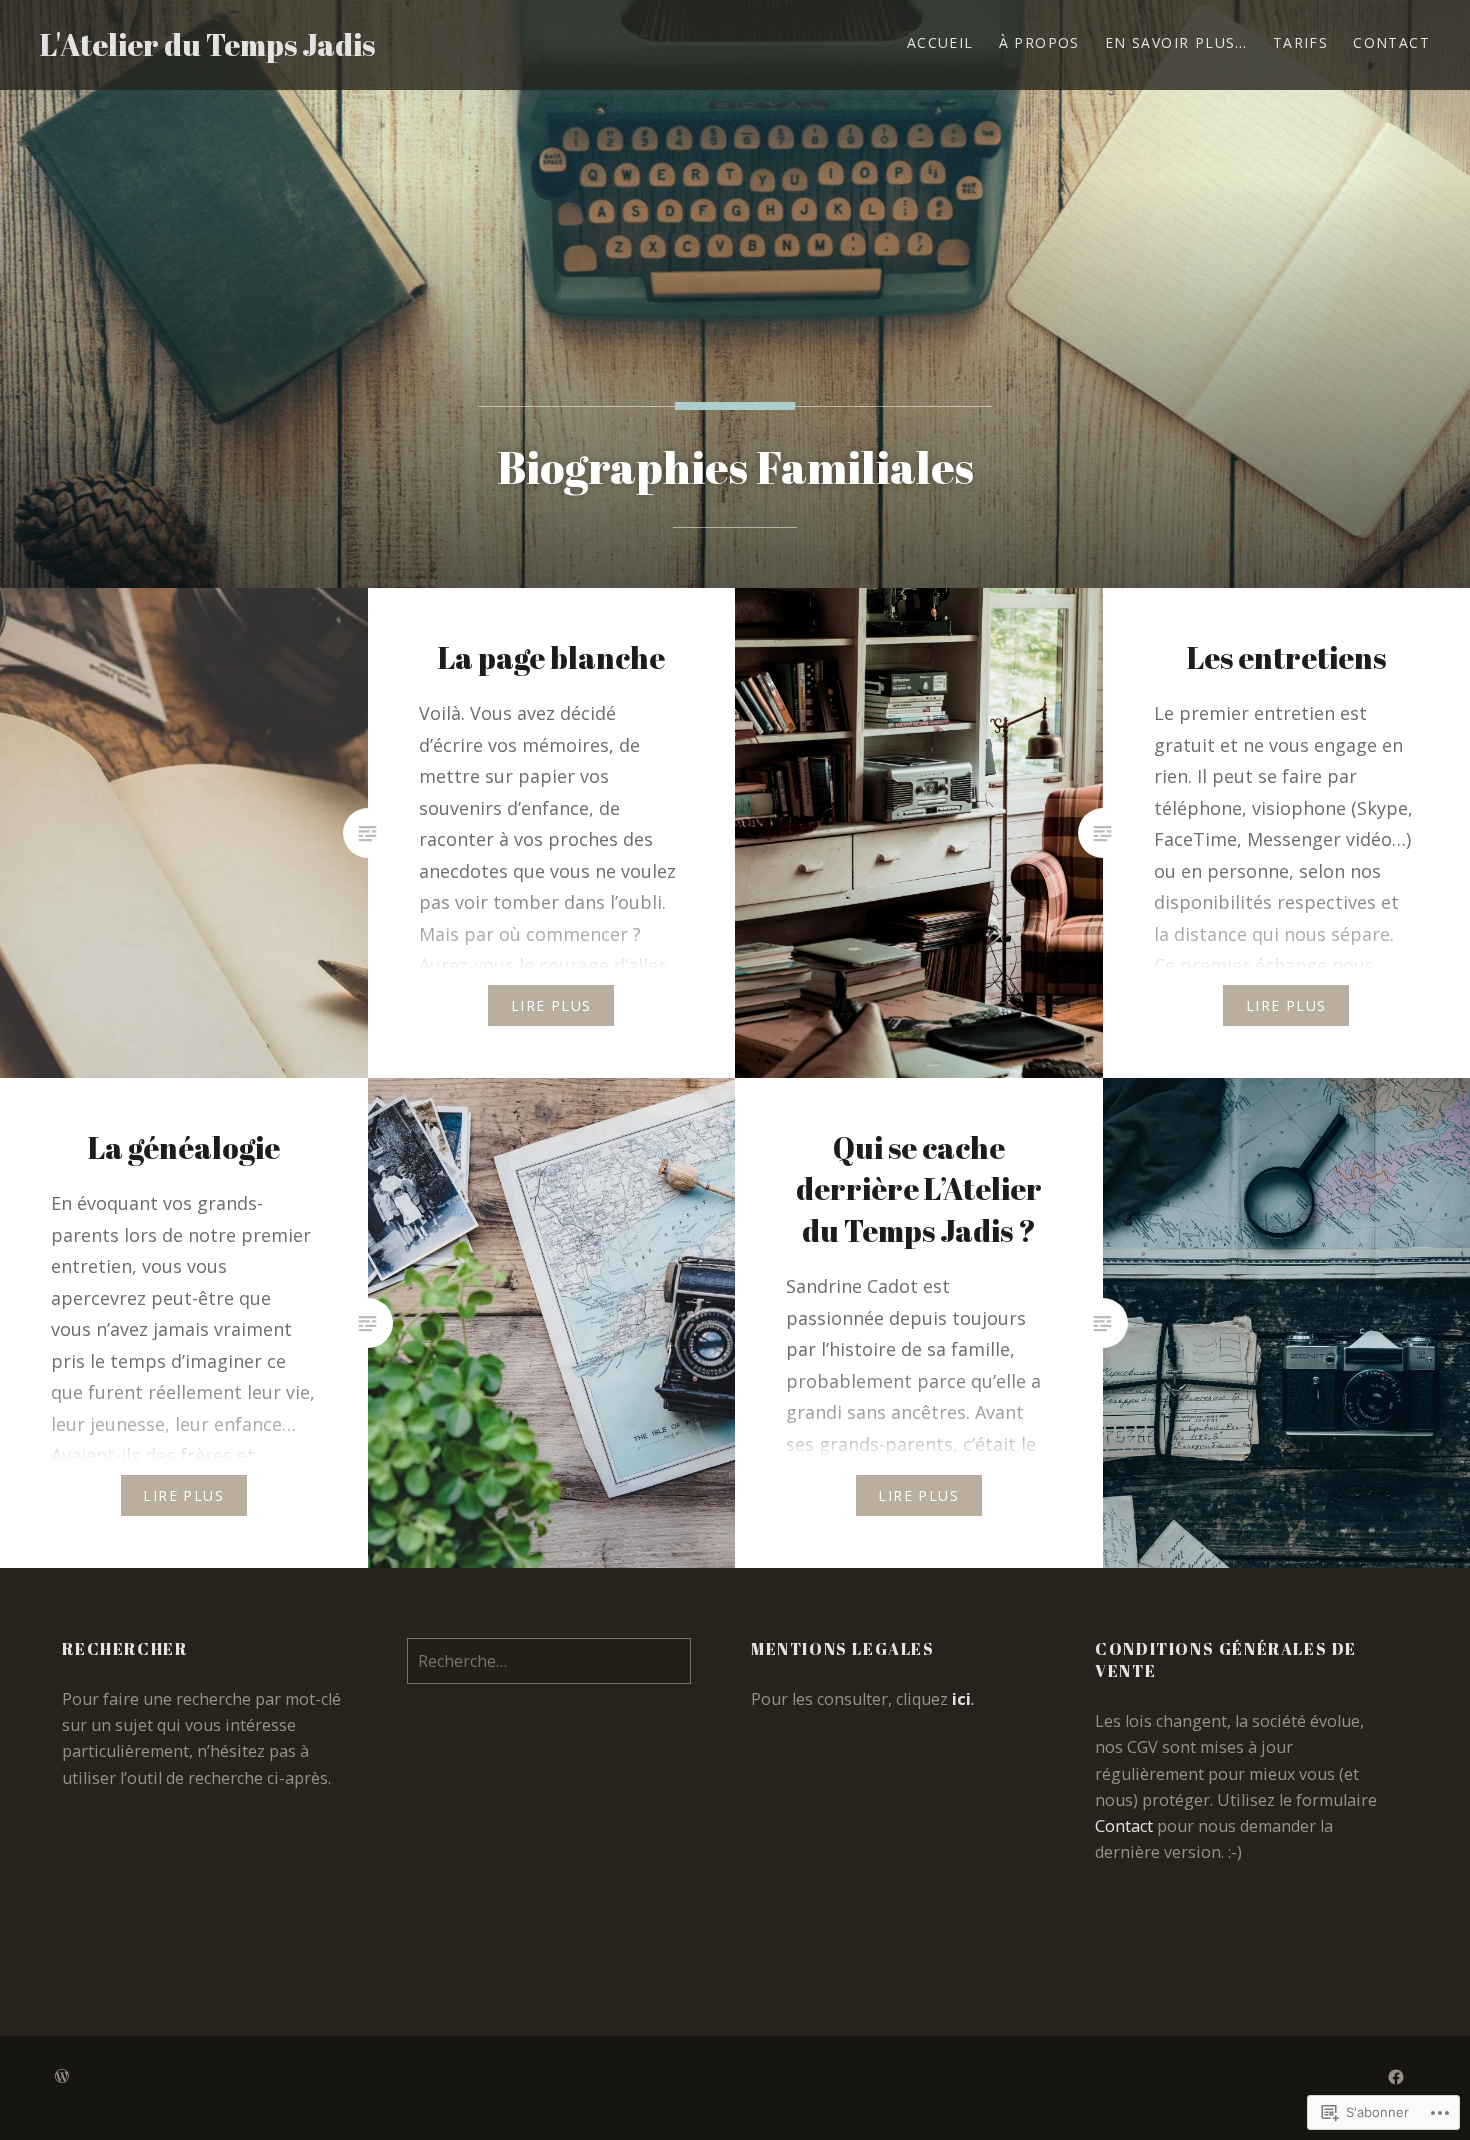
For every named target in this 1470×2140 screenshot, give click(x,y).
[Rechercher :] (549, 1661)
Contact (1391, 42)
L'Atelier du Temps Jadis (207, 44)
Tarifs (1300, 42)
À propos (1039, 42)
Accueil (940, 42)
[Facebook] (1396, 2076)
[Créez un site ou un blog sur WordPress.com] (62, 2076)
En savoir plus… (1176, 42)
